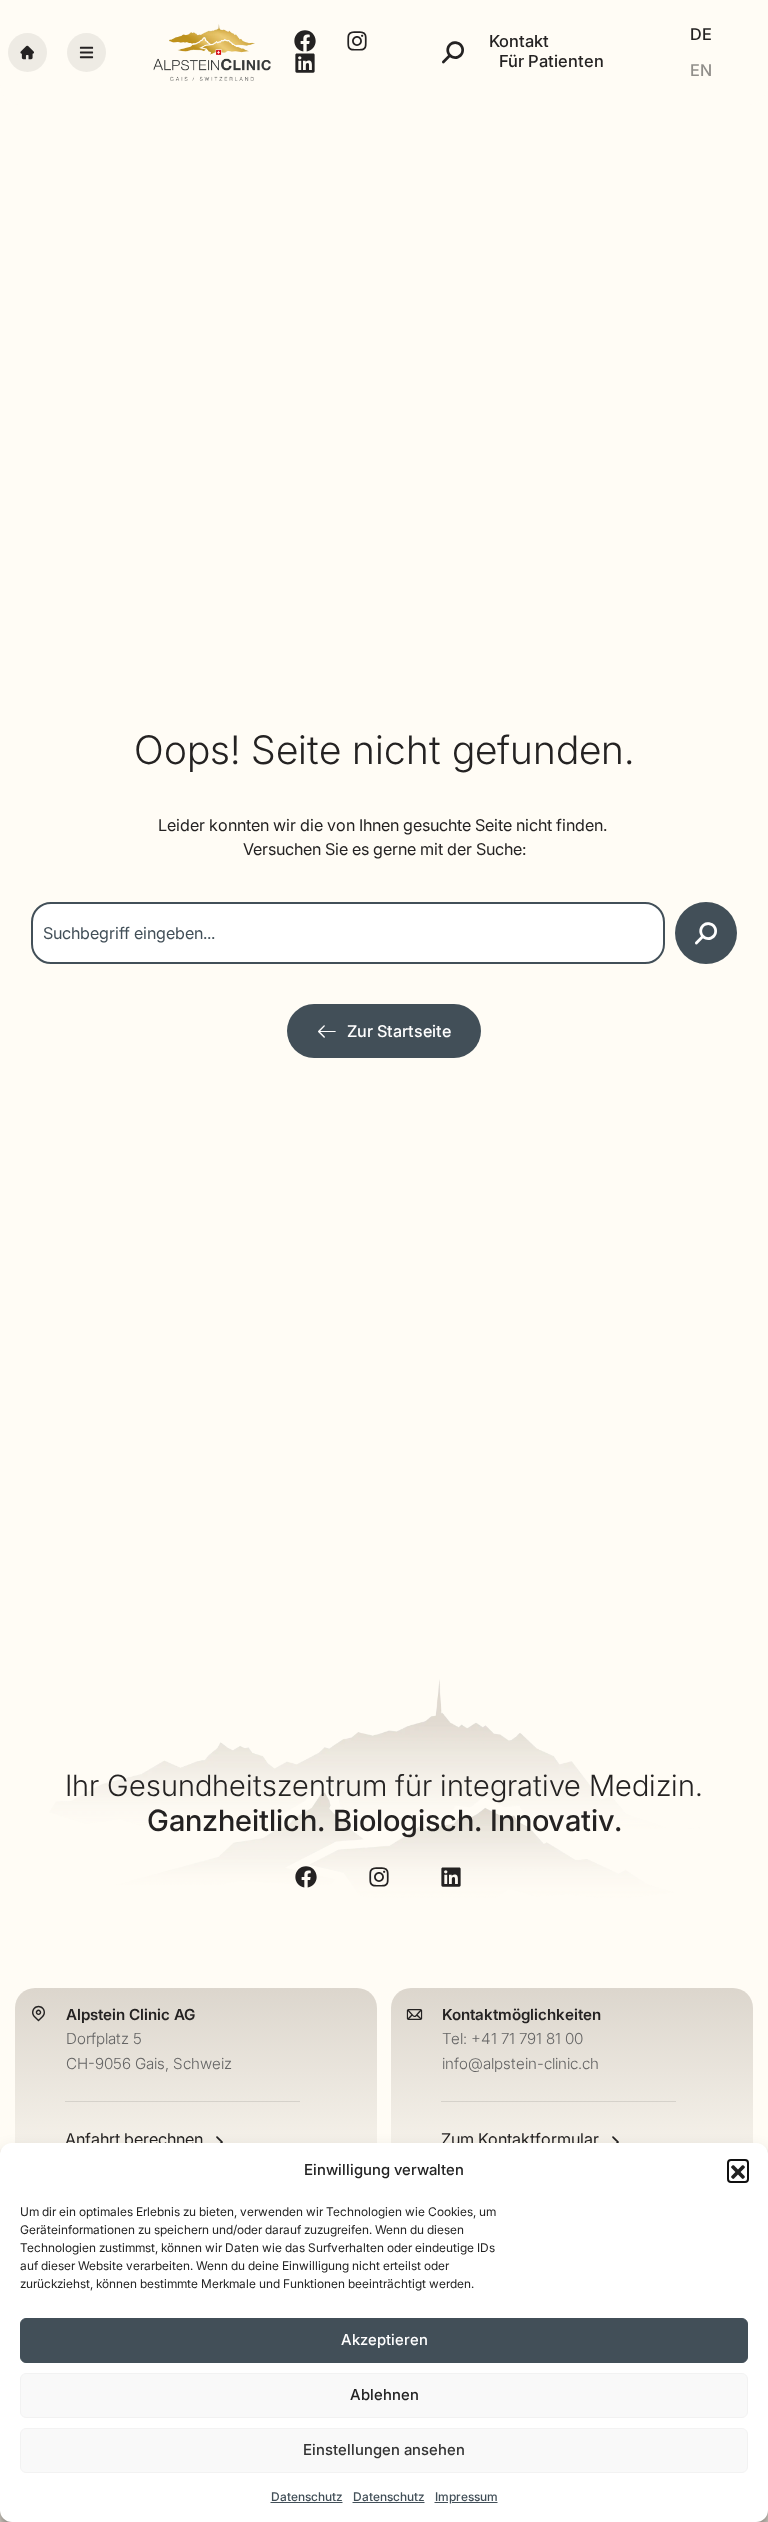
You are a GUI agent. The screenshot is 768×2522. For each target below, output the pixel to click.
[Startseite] (27, 52)
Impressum (466, 2496)
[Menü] (86, 52)
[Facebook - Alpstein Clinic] (307, 41)
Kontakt (519, 41)
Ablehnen (384, 2394)
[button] (738, 2170)
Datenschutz (307, 2496)
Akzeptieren (384, 2339)
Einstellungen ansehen (384, 2449)
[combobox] (348, 933)
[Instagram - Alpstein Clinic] (360, 41)
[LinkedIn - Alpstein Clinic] (307, 63)
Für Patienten (551, 61)
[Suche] (453, 52)
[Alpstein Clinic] (212, 52)
